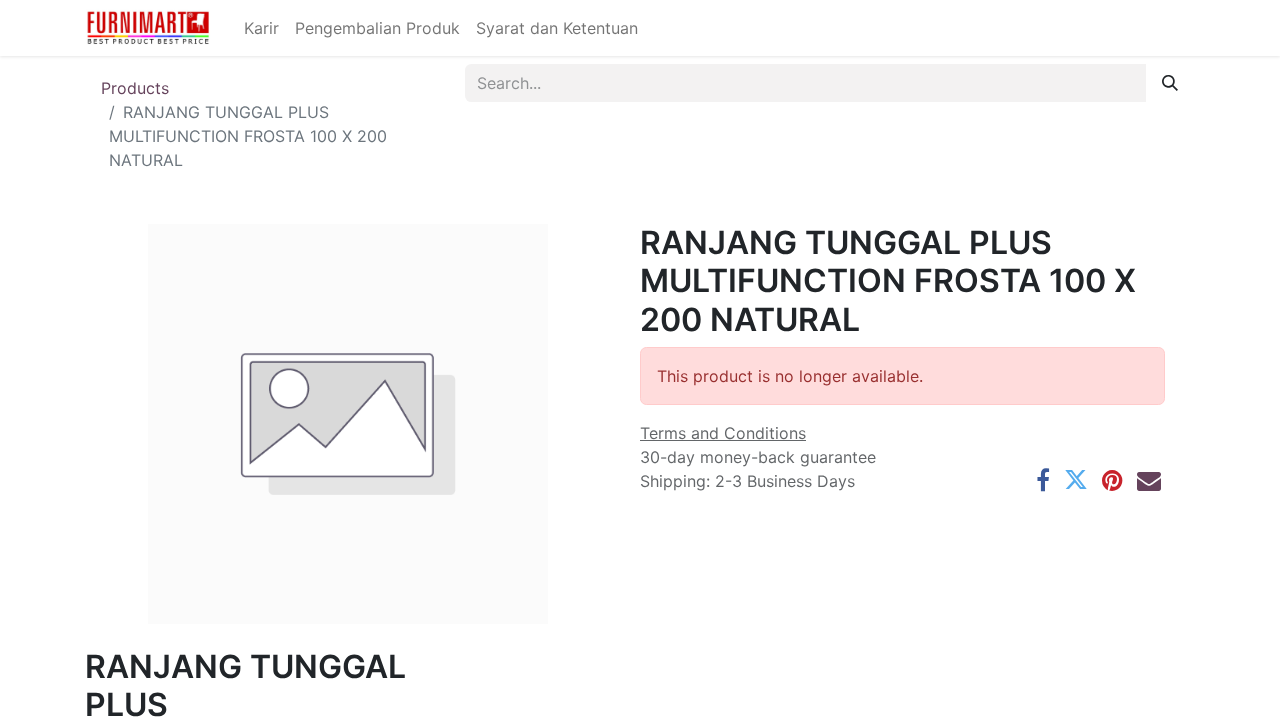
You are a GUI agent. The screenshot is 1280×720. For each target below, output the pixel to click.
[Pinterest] (1112, 480)
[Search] (1170, 83)
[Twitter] (1076, 480)
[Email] (1149, 480)
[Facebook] (1043, 480)
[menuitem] (261, 28)
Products (135, 88)
